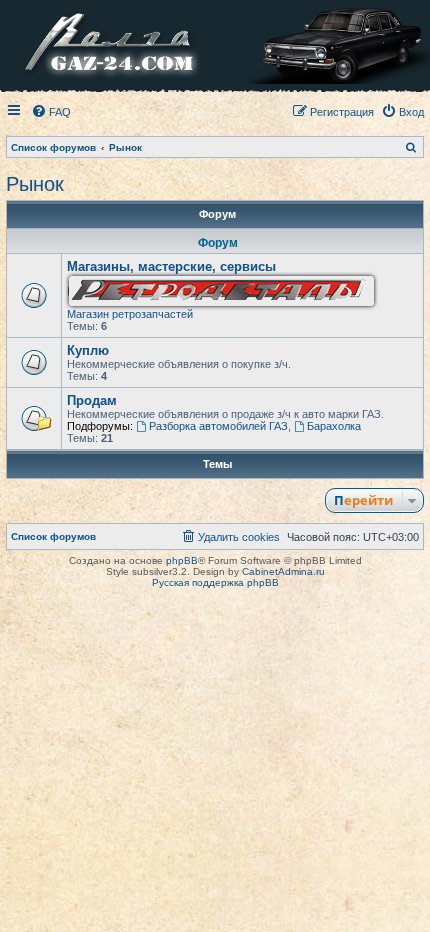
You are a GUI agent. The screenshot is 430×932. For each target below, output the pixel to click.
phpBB (182, 560)
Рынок (35, 184)
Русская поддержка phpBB (215, 582)
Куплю (88, 350)
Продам (92, 400)
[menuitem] (51, 112)
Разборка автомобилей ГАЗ (218, 426)
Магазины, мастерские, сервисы (171, 266)
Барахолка (334, 426)
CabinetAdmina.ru (283, 571)
